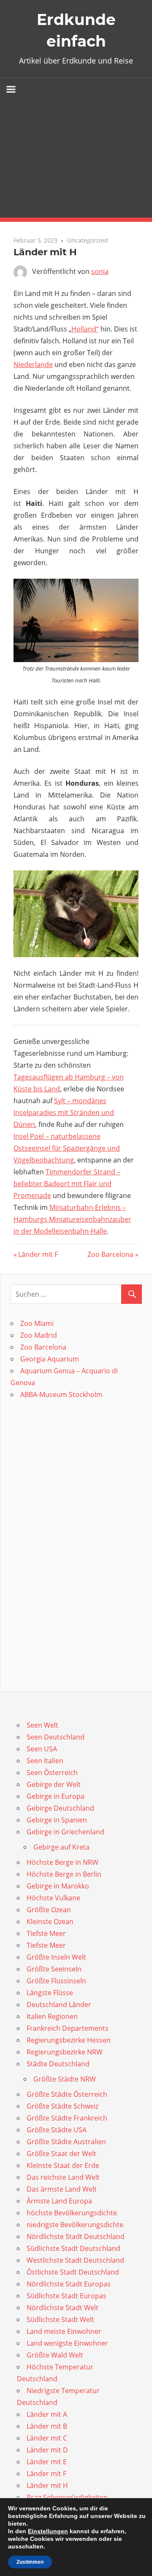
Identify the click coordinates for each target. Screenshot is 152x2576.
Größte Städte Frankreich (67, 2118)
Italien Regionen (52, 2016)
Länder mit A (47, 2414)
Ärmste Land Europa (59, 2201)
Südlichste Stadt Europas (66, 2296)
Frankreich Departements (68, 2028)
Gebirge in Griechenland (65, 1832)
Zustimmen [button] (30, 2562)
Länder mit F (38, 1254)
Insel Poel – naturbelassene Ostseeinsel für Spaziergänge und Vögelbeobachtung (67, 1148)
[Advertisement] (76, 159)
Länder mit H (47, 2485)
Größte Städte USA (57, 2130)
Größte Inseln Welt (56, 1957)
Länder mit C (47, 2438)
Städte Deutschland (58, 2064)
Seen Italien (45, 1761)
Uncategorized (88, 240)
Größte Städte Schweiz (62, 2106)
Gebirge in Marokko (58, 1886)
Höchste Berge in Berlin (64, 1874)
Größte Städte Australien (66, 2142)
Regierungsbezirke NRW (65, 2052)
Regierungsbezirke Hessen (69, 2040)
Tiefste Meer (46, 1933)
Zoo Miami (37, 1323)
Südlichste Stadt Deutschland (73, 2248)
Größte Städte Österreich (67, 2094)
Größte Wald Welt (55, 2355)
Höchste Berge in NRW (62, 1862)
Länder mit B (47, 2426)
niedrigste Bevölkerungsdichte (75, 2225)
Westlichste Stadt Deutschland (75, 2260)
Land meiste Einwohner (64, 2331)
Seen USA (42, 1749)
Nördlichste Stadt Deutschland (76, 2236)
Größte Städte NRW (65, 2079)
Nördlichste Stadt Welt (62, 2308)
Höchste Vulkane (53, 1898)
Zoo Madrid (39, 1335)
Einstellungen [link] (48, 2531)
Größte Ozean (49, 1910)
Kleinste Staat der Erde (63, 2165)
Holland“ (85, 329)
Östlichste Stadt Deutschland (73, 2272)
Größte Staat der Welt (61, 2154)
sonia (100, 271)
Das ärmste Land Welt (62, 2189)
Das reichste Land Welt (63, 2177)
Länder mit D (47, 2450)
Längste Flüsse (50, 1993)
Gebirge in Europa (56, 1796)
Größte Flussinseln (56, 1981)
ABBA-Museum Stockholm (61, 1394)
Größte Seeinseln (54, 1969)
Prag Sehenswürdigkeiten (67, 2497)
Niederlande (33, 364)
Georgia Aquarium (50, 1359)
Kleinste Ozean (50, 1922)
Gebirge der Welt (54, 1784)
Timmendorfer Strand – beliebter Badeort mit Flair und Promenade (67, 1184)
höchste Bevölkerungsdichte (72, 2213)
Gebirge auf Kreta (61, 1847)
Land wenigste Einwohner (67, 2343)
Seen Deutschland (56, 1737)
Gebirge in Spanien (57, 1820)
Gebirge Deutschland (60, 1808)
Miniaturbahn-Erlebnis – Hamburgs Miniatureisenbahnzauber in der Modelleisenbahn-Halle (72, 1219)
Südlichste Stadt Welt (60, 2319)
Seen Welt (42, 1725)
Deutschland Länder (59, 2004)
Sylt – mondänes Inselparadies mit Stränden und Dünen (64, 1113)
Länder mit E (47, 2462)
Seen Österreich (52, 1773)
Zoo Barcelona (110, 1254)
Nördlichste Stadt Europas (69, 2284)
